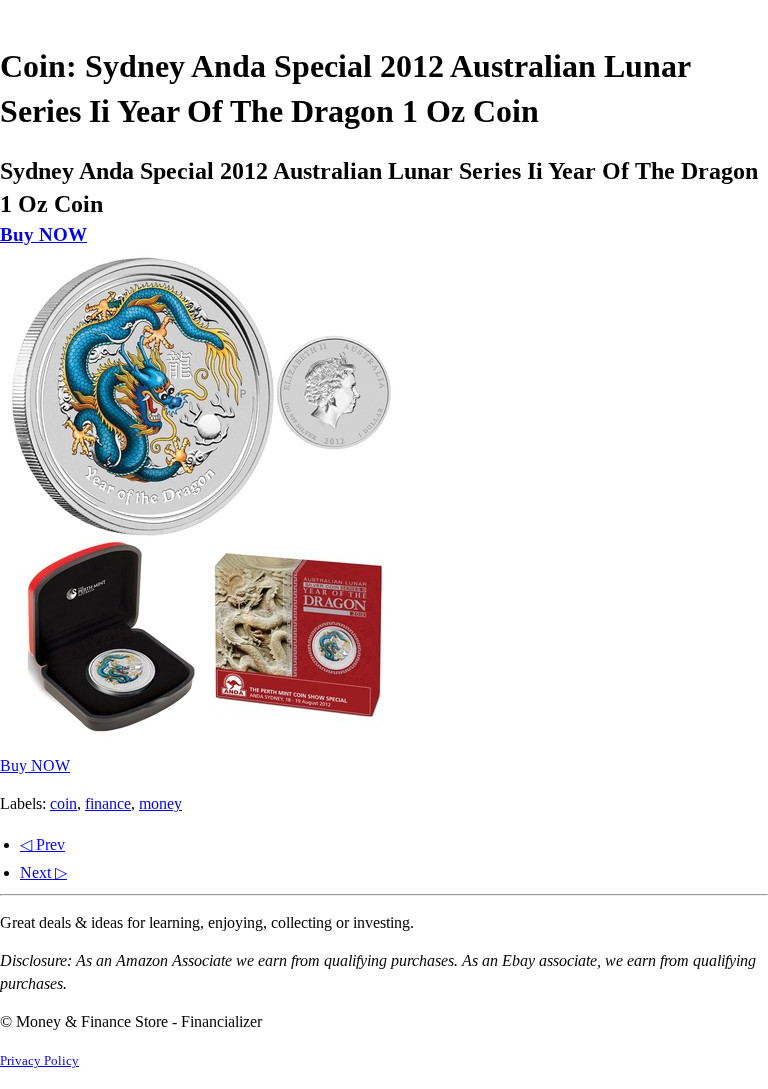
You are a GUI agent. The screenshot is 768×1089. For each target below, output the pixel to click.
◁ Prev (42, 844)
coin (63, 803)
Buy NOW (43, 234)
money (160, 803)
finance (108, 803)
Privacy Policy (39, 1061)
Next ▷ (43, 872)
